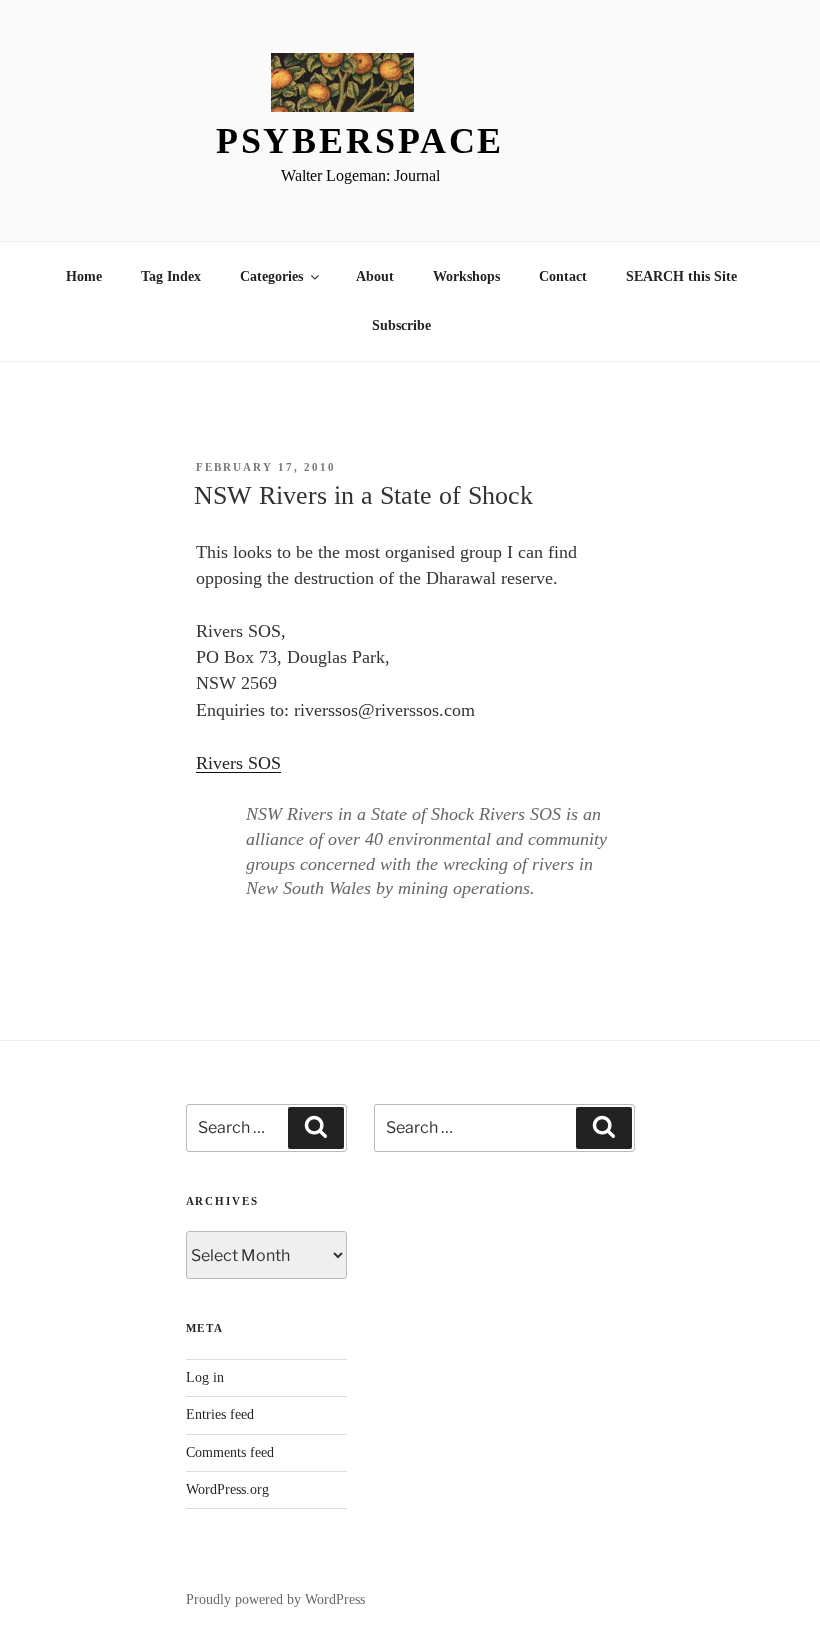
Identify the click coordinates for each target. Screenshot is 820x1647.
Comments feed (230, 1452)
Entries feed (220, 1414)
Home (84, 276)
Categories (271, 276)
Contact (563, 276)
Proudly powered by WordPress (275, 1599)
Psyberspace (360, 141)
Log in (205, 1377)
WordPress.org (227, 1489)
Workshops (466, 276)
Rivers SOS (238, 763)
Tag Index (171, 276)
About (375, 276)
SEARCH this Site (681, 276)
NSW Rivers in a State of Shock (363, 495)
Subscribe (401, 325)
